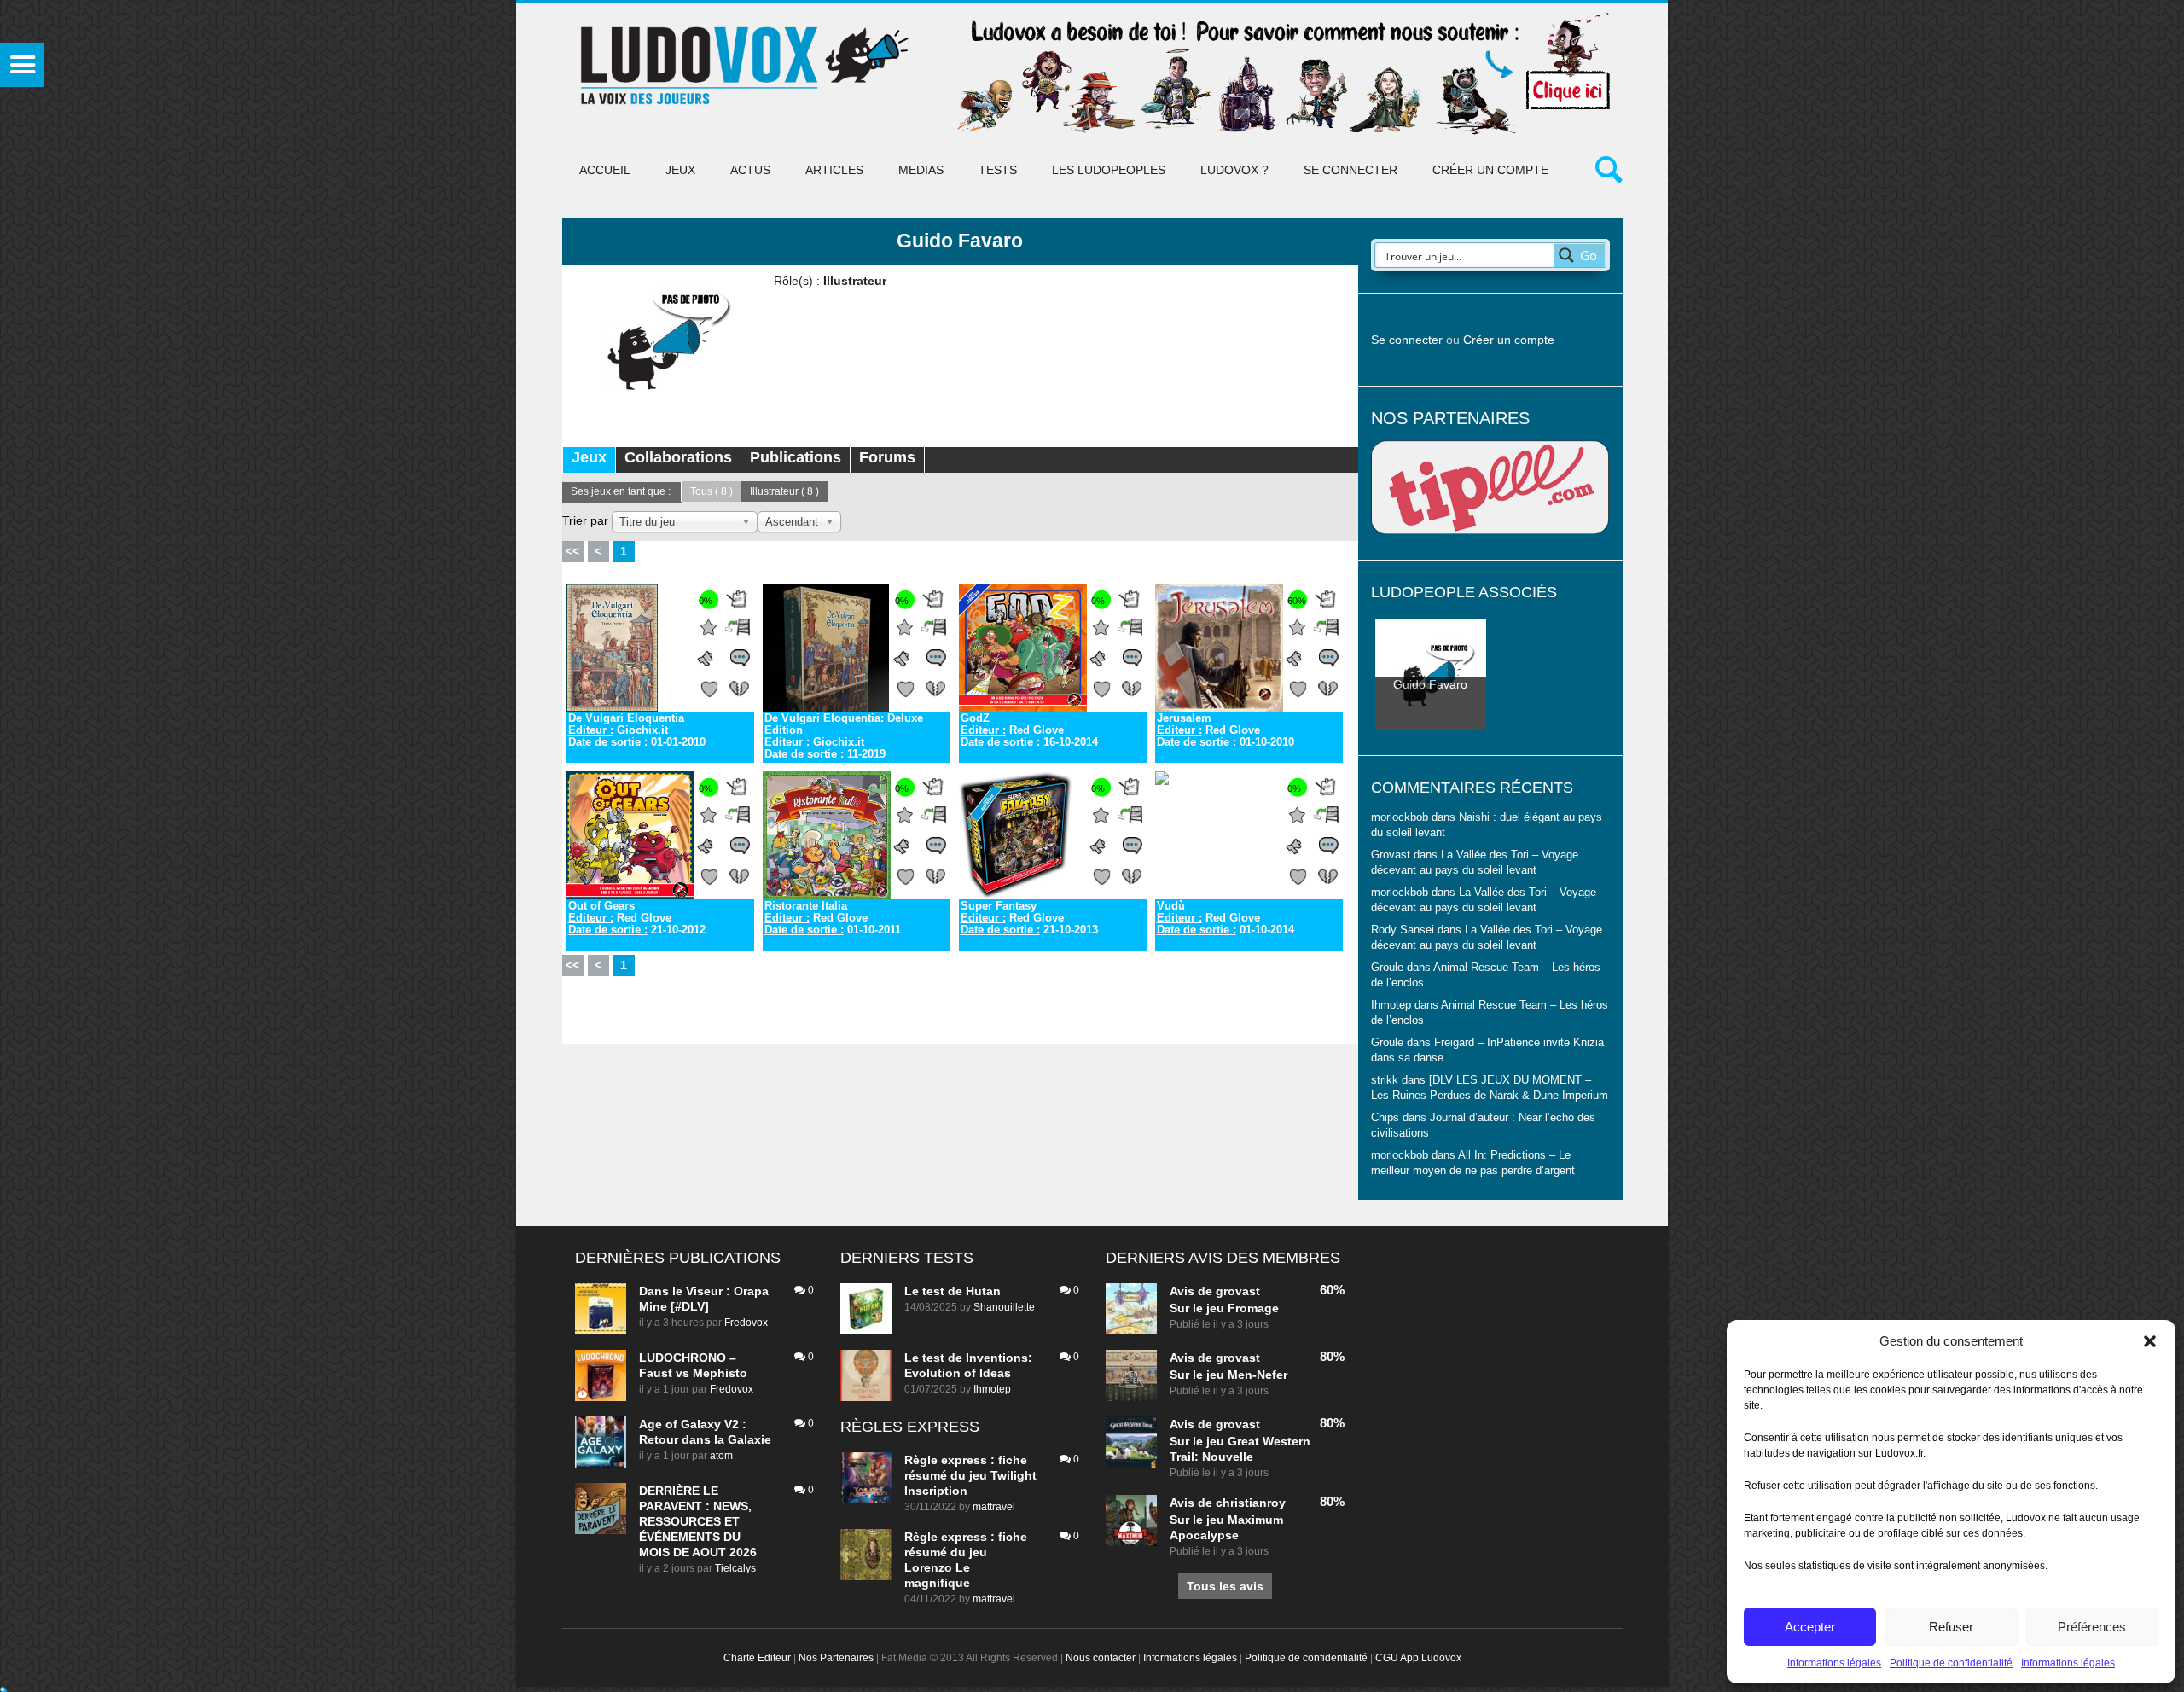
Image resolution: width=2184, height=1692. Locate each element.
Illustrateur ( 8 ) (784, 491)
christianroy (1251, 1503)
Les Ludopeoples (1109, 170)
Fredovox (746, 1323)
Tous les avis (1225, 1586)
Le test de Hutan (953, 1291)
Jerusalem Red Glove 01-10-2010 (1226, 730)
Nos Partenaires (836, 1658)
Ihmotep (1391, 1005)
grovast (1238, 1291)
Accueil (605, 170)
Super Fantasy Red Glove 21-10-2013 (1029, 918)
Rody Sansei (1403, 930)
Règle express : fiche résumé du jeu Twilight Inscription (970, 1475)
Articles (834, 170)
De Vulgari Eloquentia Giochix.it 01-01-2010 (637, 730)
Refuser (1951, 1627)
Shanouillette (1004, 1307)
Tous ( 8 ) (712, 491)
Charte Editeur (757, 1658)
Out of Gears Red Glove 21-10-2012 (637, 918)
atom (721, 1456)
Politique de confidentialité (1951, 1663)
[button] (2150, 1341)
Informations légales (1834, 1663)
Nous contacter (1101, 1658)
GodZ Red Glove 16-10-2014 (1029, 730)
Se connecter (1350, 170)
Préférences (2092, 1627)
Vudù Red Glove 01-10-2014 (1226, 918)
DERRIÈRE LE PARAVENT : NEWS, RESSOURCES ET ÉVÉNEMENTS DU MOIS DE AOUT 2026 (698, 1521)
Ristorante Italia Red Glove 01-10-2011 (833, 918)
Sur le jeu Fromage (1224, 1308)
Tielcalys (735, 1568)
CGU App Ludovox (1418, 1658)
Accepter (1810, 1627)
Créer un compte (1490, 170)
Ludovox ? (1234, 170)
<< (572, 551)
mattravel (994, 1507)
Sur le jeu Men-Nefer (1228, 1375)
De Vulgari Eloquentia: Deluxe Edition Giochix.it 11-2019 (844, 736)
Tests (998, 170)
